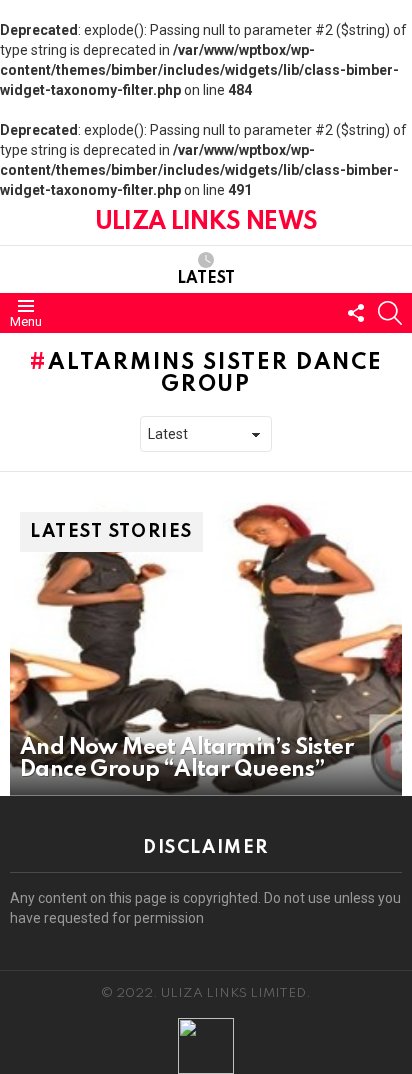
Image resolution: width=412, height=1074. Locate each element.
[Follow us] (356, 313)
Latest (206, 279)
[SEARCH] (390, 313)
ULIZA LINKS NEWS (206, 222)
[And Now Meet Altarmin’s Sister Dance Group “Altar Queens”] (206, 649)
